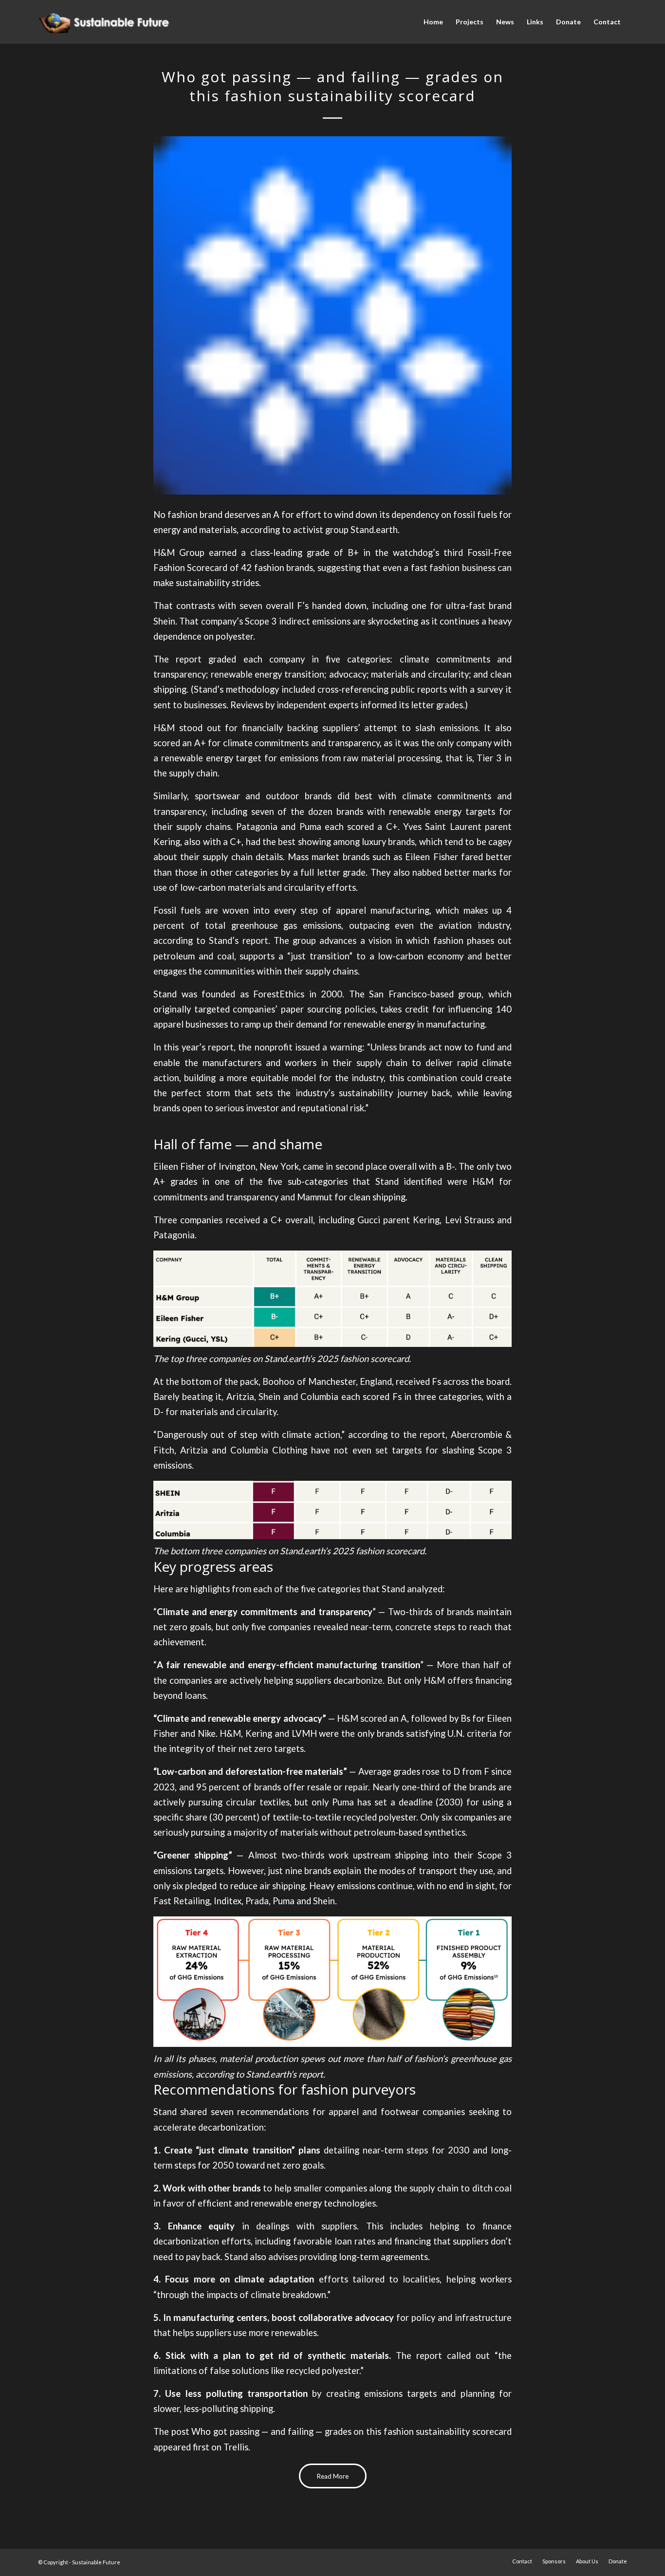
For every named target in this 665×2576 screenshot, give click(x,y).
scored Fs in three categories (422, 1397)
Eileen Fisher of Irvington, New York (226, 1166)
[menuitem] (433, 22)
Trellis (236, 2447)
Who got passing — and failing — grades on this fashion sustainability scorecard (351, 2431)
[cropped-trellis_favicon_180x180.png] (332, 315)
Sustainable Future (96, 2562)
